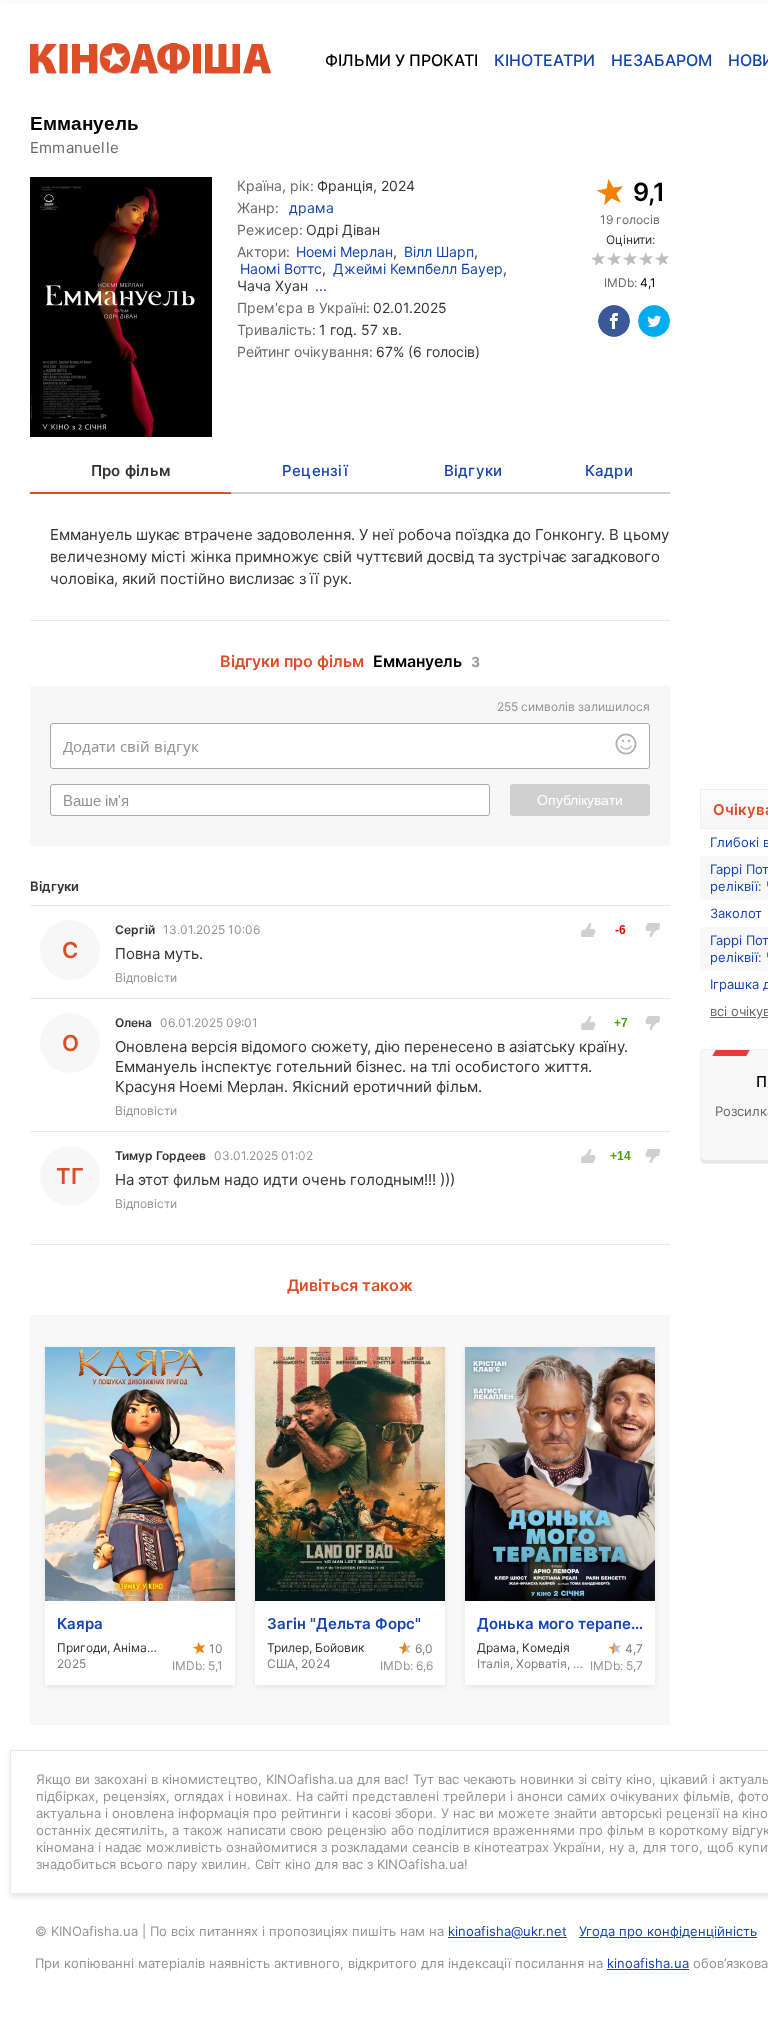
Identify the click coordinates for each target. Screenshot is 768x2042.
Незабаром (661, 60)
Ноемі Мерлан (344, 251)
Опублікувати (580, 800)
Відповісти (146, 977)
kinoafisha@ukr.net (507, 1931)
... (321, 285)
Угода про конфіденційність (668, 1931)
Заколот (736, 913)
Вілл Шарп (439, 251)
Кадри (609, 470)
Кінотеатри (544, 60)
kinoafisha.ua (648, 1963)
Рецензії (315, 470)
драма (311, 207)
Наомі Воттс (281, 268)
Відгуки (473, 470)
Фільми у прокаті (401, 60)
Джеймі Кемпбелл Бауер (418, 268)
